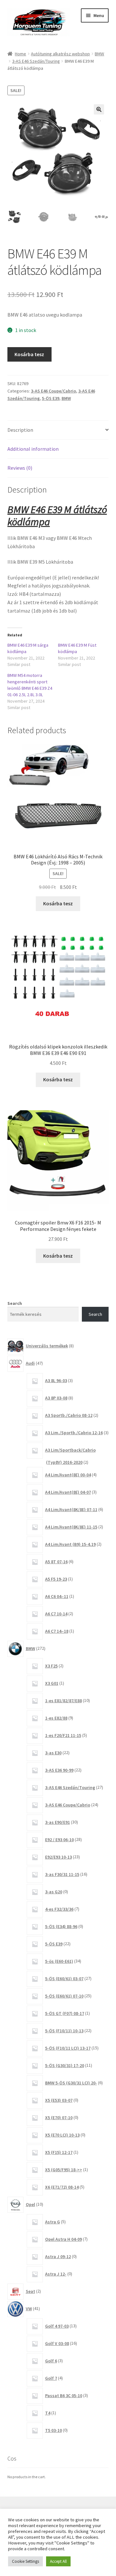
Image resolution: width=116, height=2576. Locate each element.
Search (15, 1303)
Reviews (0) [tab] (20, 468)
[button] (99, 109)
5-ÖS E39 (51, 398)
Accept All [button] (58, 2561)
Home (20, 54)
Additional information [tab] (33, 449)
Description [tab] (20, 430)
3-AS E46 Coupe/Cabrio (53, 391)
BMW (99, 54)
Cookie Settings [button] (25, 2561)
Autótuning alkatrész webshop (60, 54)
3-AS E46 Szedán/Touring (36, 61)
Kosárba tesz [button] (58, 903)
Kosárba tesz (29, 354)
